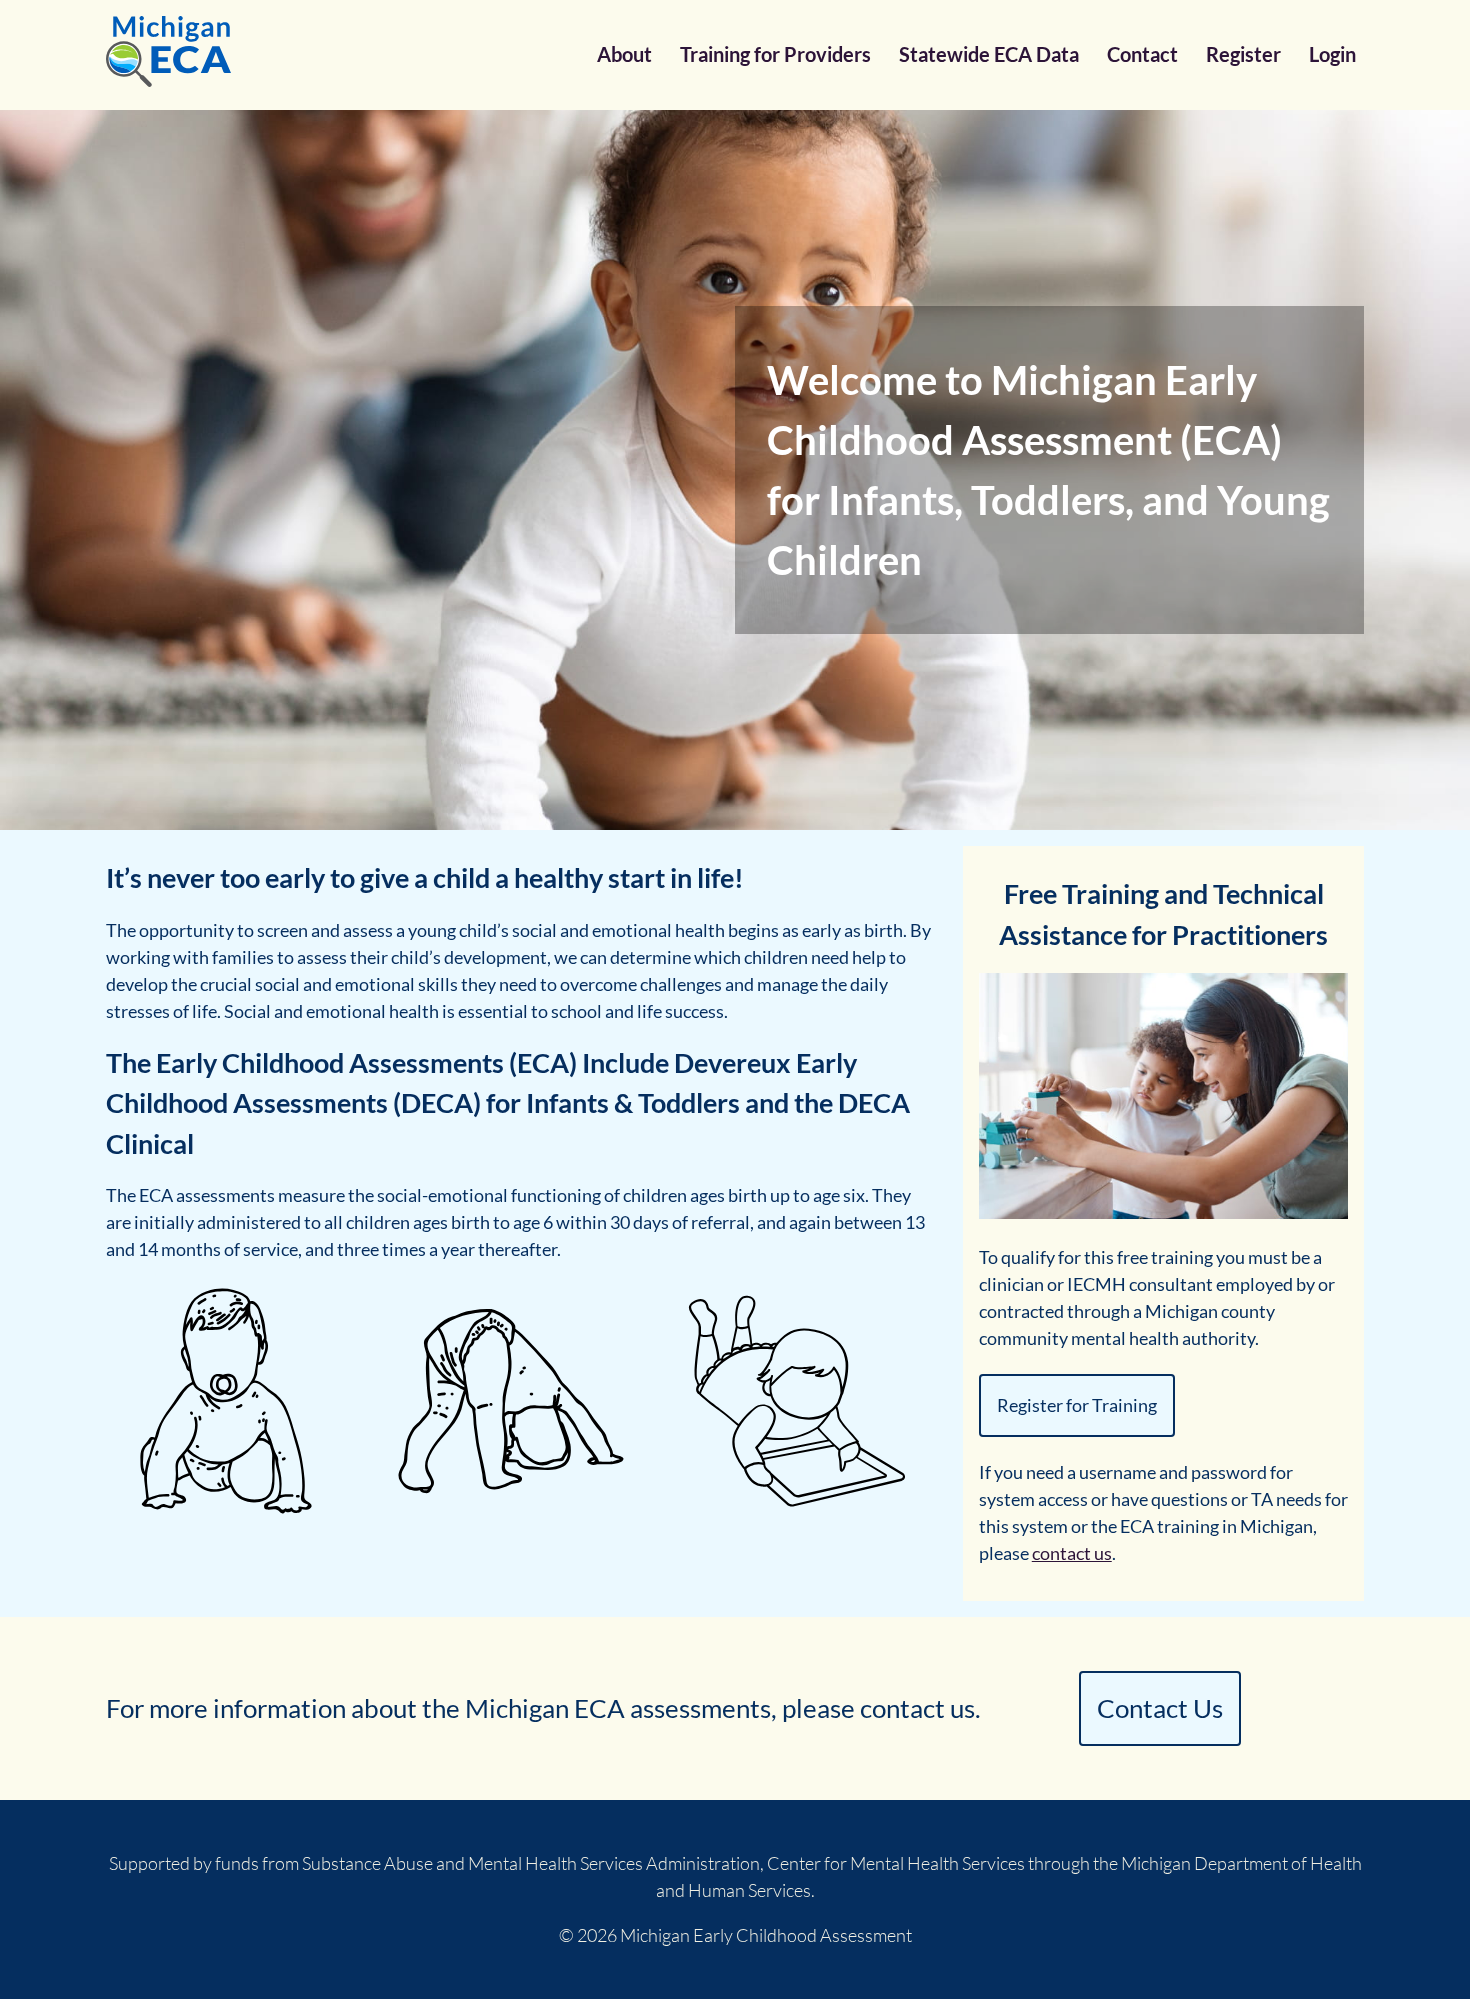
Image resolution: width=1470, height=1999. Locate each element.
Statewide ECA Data (989, 54)
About (624, 54)
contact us (1072, 1553)
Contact (1142, 54)
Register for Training (1077, 1405)
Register (1243, 54)
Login (1332, 54)
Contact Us (1160, 1708)
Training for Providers (775, 54)
